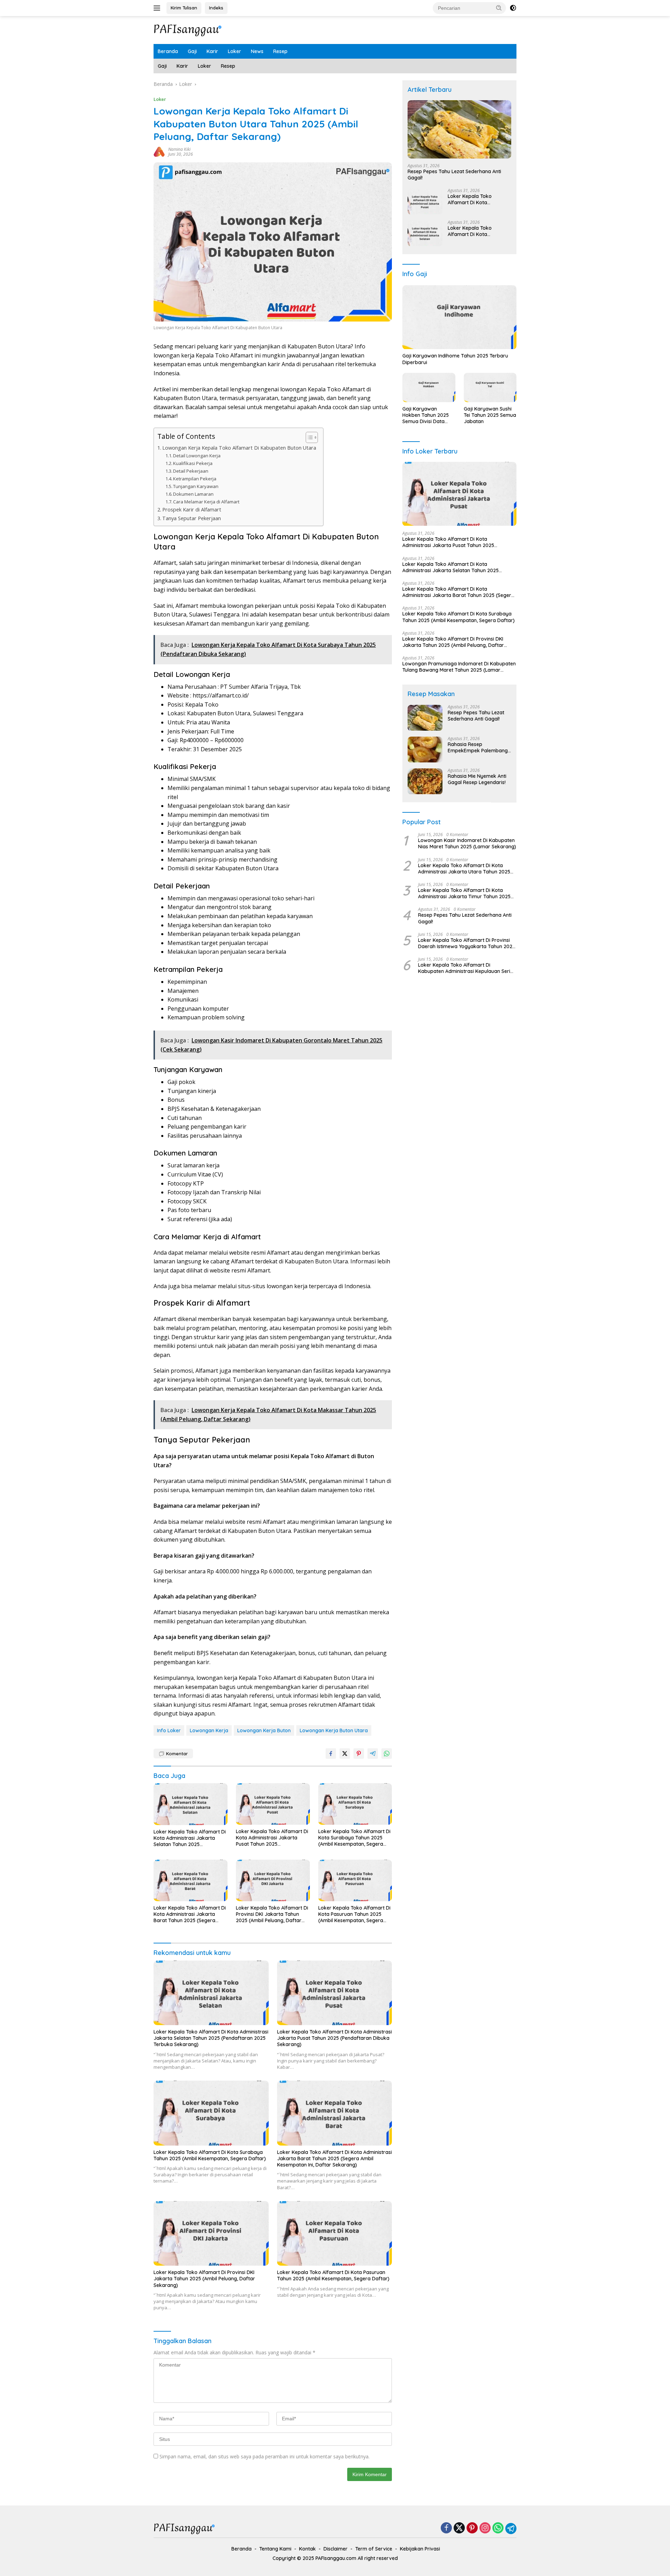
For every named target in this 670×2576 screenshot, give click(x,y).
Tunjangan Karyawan (196, 486)
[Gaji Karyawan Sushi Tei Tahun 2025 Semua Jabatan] (490, 388)
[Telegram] (511, 2529)
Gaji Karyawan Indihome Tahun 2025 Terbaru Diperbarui (455, 359)
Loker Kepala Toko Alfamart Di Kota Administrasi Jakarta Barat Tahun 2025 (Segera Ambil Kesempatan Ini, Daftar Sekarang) (190, 1914)
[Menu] (158, 8)
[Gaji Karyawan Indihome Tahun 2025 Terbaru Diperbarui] (459, 317)
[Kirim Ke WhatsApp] (387, 1754)
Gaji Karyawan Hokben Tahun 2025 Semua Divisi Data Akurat (426, 415)
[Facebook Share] (331, 1754)
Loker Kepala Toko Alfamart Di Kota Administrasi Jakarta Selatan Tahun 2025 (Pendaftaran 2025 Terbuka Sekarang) (190, 1838)
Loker (234, 51)
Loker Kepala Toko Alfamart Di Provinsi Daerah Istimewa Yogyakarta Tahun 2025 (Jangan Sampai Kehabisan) (467, 943)
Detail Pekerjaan (191, 471)
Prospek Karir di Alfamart (192, 510)
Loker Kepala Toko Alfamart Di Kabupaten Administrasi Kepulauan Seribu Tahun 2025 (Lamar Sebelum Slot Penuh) (467, 968)
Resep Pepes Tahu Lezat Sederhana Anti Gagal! (454, 175)
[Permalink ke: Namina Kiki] (159, 151)
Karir (212, 51)
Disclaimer (336, 2549)
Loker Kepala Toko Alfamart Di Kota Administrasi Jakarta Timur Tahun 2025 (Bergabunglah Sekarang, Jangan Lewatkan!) (464, 894)
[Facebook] (446, 2528)
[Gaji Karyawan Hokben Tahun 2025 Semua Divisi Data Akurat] (429, 388)
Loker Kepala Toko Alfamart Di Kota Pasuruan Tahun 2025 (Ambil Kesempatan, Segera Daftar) (354, 1914)
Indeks (216, 8)
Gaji (192, 51)
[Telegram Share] (373, 1754)
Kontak (307, 2549)
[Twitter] (459, 2528)
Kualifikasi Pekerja (193, 463)
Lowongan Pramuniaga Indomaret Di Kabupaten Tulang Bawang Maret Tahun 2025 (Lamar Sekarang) (459, 667)
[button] (499, 8)
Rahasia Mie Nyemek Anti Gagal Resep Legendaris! (477, 780)
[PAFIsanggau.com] (188, 29)
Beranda (168, 51)
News (257, 51)
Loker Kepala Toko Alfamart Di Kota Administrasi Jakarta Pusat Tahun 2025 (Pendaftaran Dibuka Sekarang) (272, 1838)
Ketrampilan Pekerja (195, 479)
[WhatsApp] (498, 2528)
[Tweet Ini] (345, 1754)
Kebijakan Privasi (420, 2549)
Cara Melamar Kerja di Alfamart (206, 502)
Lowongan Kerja (209, 1730)
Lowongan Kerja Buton (264, 1730)
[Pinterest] (472, 2528)
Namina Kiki (179, 149)
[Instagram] (485, 2528)
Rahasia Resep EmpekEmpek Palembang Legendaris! (478, 748)
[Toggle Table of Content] (308, 437)
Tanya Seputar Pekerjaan (192, 518)
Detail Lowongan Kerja (197, 456)
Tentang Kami (275, 2549)
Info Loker (169, 1730)
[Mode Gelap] (513, 8)
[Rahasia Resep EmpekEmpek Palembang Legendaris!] (425, 750)
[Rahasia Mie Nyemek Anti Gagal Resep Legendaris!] (425, 781)
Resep (280, 51)
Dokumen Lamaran (193, 494)
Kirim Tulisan (184, 8)
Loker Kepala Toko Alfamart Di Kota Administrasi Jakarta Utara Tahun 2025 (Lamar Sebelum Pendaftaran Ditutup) (464, 869)
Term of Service (374, 2549)
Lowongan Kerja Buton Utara (334, 1730)
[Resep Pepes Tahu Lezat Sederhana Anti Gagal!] (459, 129)
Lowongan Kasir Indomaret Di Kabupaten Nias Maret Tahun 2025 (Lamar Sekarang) (467, 844)
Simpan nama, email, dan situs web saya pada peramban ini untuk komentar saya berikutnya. (265, 2456)
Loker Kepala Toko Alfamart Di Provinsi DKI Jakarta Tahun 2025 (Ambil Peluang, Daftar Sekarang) (272, 1914)
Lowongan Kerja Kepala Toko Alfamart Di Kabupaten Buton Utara (239, 448)
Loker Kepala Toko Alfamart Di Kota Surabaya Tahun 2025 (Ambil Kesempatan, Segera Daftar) (354, 1838)
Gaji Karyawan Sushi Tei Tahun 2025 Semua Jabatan (490, 415)
